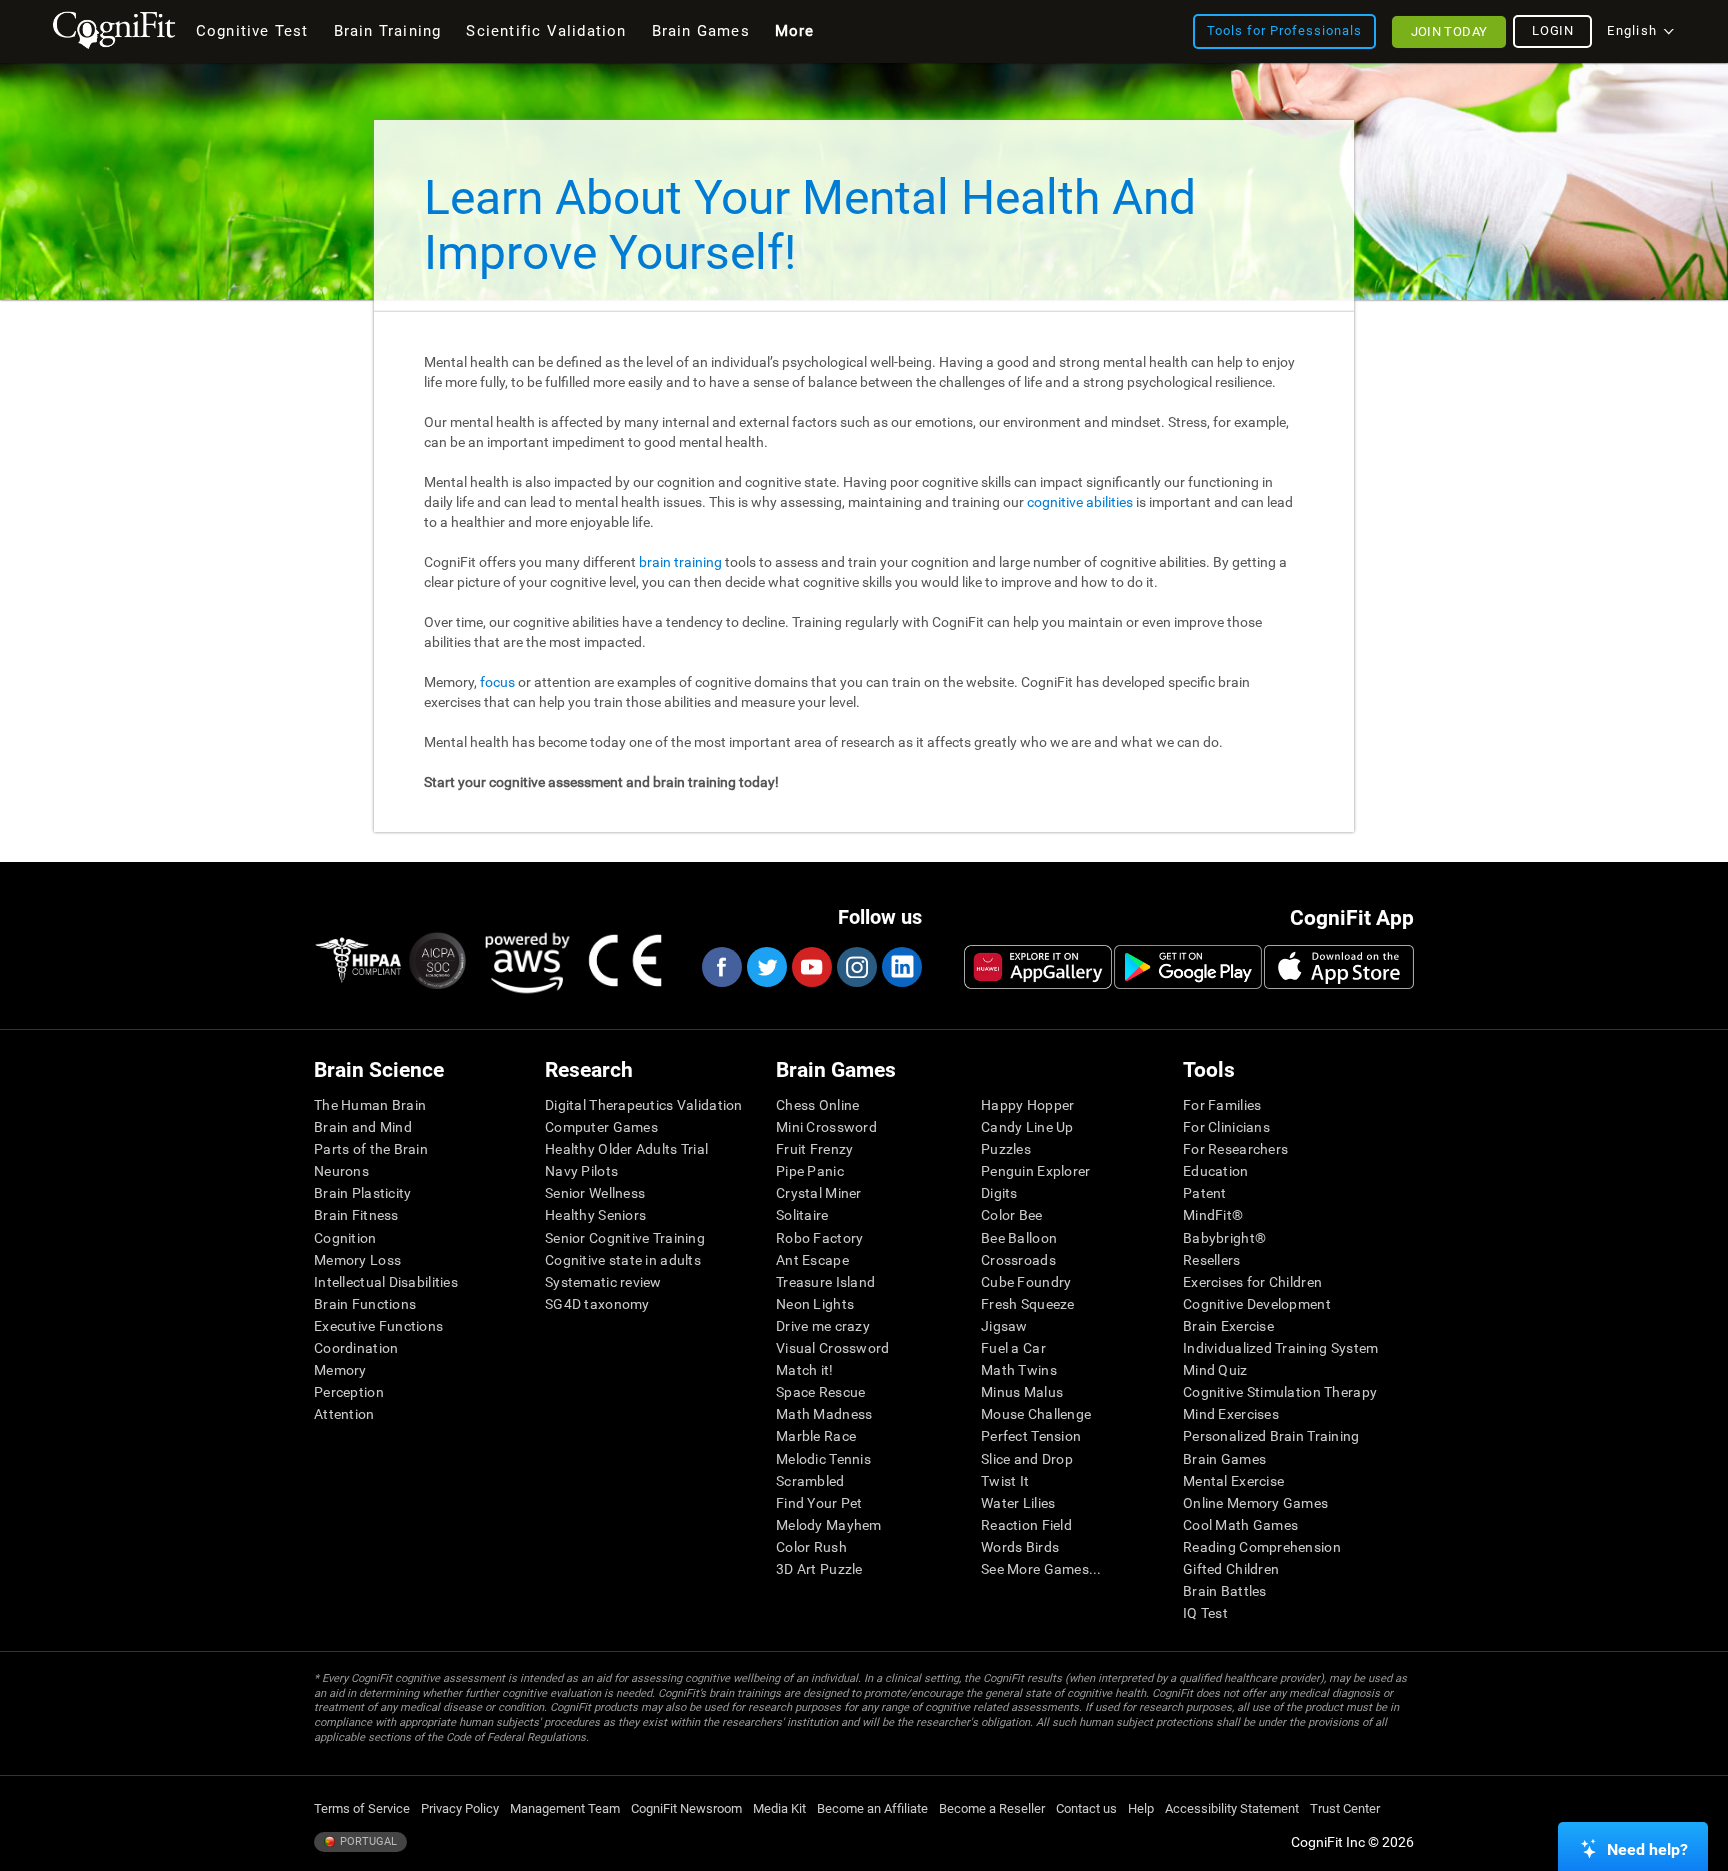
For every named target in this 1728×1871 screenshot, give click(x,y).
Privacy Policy (460, 1808)
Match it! (805, 1370)
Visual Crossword (832, 1348)
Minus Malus (1022, 1392)
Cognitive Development (1257, 1304)
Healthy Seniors (595, 1215)
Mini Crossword (826, 1127)
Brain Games (1224, 1459)
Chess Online (817, 1105)
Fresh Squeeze (1028, 1304)
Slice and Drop (1027, 1459)
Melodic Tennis (823, 1459)
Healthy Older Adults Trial (626, 1149)
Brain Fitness (356, 1215)
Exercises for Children (1252, 1282)
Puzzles (1006, 1149)
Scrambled (810, 1481)
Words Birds (1020, 1547)
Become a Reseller (992, 1808)
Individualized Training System (1280, 1348)
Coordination (356, 1348)
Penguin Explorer (1035, 1171)
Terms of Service (362, 1808)
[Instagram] (856, 967)
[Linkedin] (901, 967)
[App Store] (1339, 967)
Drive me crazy (823, 1326)
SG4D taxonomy (597, 1304)
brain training (680, 562)
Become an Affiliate (872, 1808)
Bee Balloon (1019, 1238)
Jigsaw (1004, 1326)
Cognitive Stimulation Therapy (1280, 1392)
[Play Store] (1188, 967)
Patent (1205, 1193)
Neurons (341, 1171)
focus (497, 682)
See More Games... (1041, 1569)
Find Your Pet (819, 1503)
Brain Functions (365, 1304)
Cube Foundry (1026, 1282)
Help (1141, 1808)
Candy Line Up (1027, 1127)
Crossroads (1018, 1260)
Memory (340, 1370)
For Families (1222, 1105)
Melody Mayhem (829, 1525)
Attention (344, 1414)
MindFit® (1213, 1215)
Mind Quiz (1215, 1370)
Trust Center (1345, 1808)
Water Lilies (1018, 1503)
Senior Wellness (595, 1193)
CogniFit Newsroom (686, 1808)
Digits (999, 1193)
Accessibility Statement (1232, 1808)
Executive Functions (378, 1326)
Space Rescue (820, 1392)
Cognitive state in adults (623, 1260)
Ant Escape (812, 1260)
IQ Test (1205, 1613)
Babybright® (1224, 1238)
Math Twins (1019, 1370)
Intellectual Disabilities (386, 1282)
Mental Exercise (1233, 1481)
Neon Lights (815, 1304)
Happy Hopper (1027, 1105)
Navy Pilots (581, 1171)
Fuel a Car (1013, 1348)
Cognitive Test (252, 31)
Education (1216, 1171)
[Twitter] (766, 967)
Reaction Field (1026, 1525)
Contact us (1086, 1808)
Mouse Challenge (1036, 1414)
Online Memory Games (1255, 1503)
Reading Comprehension (1262, 1547)
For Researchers (1235, 1149)
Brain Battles (1225, 1591)
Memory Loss (357, 1260)
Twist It (1005, 1481)
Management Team (565, 1808)
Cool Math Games (1240, 1525)
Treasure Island (825, 1282)
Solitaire (802, 1215)
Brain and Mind (363, 1127)
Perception (349, 1392)
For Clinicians (1226, 1127)
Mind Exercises (1231, 1414)
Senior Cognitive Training (625, 1238)
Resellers (1212, 1260)
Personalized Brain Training (1271, 1436)
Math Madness (824, 1414)
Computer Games (601, 1127)
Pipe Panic (810, 1171)
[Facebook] (721, 967)
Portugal (367, 1841)
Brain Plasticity (362, 1193)
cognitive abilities (1080, 502)
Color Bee (1012, 1215)
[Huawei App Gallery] (1038, 967)
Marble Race (816, 1436)
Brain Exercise (1228, 1326)
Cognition (345, 1238)
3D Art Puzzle (819, 1569)
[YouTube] (811, 967)
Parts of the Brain (371, 1149)
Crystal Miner (819, 1193)
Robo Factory (819, 1238)
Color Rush (811, 1547)
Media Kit (779, 1808)
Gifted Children (1231, 1569)
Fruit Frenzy (814, 1149)
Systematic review (603, 1282)
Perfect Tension (1031, 1436)
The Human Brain (370, 1105)
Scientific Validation (546, 31)
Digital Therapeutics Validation (644, 1105)
